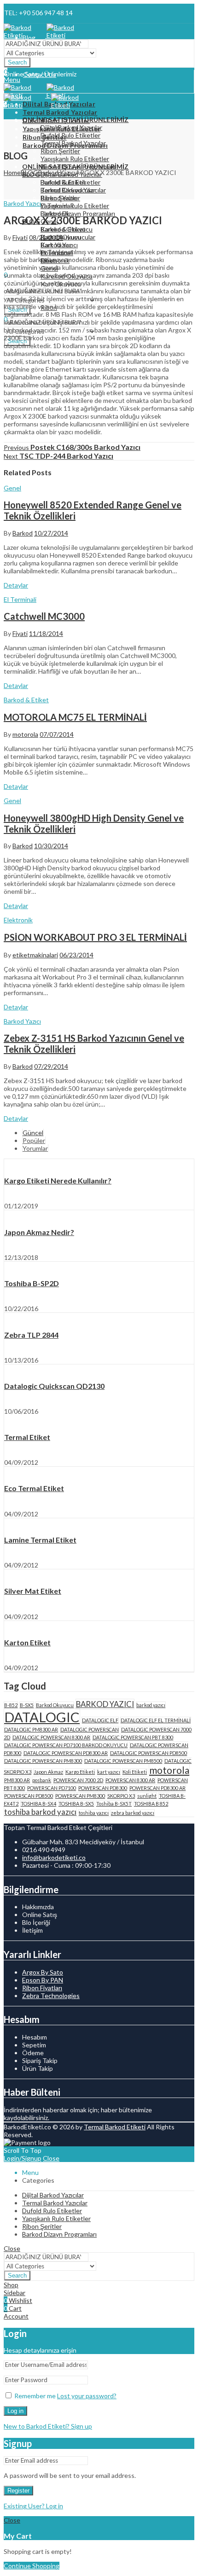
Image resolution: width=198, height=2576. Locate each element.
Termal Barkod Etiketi (115, 2127)
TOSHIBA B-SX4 (38, 1804)
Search (17, 62)
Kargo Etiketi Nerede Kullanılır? (58, 1180)
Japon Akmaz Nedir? (39, 1232)
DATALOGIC (42, 1717)
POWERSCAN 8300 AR (130, 1780)
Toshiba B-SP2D (32, 1283)
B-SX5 (27, 1705)
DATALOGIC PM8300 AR (31, 1729)
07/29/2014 (51, 1066)
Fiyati (20, 237)
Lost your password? (87, 2396)
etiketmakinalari (35, 955)
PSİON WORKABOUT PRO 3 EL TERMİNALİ (95, 937)
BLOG (29, 172)
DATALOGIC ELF (100, 1720)
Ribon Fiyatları (42, 1988)
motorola (25, 734)
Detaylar (16, 585)
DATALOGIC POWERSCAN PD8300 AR (66, 1753)
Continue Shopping (32, 2566)
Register (18, 2491)
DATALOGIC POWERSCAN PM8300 (43, 1761)
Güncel (33, 1133)
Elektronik (18, 920)
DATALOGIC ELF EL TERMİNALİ (156, 1720)
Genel (12, 488)
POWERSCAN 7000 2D (78, 1780)
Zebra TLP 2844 (31, 1335)
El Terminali (20, 599)
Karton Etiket (27, 1642)
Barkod (23, 533)
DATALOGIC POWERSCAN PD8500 (148, 1753)
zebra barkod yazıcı (133, 1813)
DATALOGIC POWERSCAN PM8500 (123, 1761)
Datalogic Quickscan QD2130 (54, 1386)
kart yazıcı (109, 1772)
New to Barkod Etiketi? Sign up (48, 2426)
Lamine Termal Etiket (40, 1540)
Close (51, 2158)
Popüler (34, 1140)
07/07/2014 (57, 734)
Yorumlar (35, 1148)
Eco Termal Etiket (34, 1488)
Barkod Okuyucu (55, 1705)
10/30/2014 (51, 846)
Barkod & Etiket (26, 700)
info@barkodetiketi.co (54, 1857)
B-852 (11, 1705)
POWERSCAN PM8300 (80, 1796)
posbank (42, 1780)
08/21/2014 (46, 237)
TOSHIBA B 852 (151, 1804)
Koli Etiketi (135, 1772)
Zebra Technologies (51, 1996)
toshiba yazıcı (94, 1813)
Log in (15, 2411)
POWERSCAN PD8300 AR (157, 1788)
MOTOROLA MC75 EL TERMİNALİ (75, 717)
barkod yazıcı (151, 1705)
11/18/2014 (46, 633)
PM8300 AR (17, 1780)
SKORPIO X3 (121, 1796)
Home (12, 172)
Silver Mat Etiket (33, 1591)
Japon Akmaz (48, 1772)
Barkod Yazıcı (57, 172)
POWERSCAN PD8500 (29, 1796)
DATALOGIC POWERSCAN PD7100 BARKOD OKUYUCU (66, 1745)
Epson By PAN (43, 1980)
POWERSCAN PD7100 (52, 1788)
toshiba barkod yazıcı (40, 1812)
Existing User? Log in (33, 2506)
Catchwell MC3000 (44, 616)
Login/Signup (23, 2158)
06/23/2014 (76, 955)
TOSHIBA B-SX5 (76, 1804)
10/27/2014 (51, 533)
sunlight (147, 1796)
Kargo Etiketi (80, 1772)
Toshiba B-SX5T (114, 1804)
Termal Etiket (27, 1437)
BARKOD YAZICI (105, 1704)
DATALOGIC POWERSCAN (90, 1729)
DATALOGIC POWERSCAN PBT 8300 (133, 1737)
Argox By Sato (43, 1972)
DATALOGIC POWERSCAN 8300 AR (51, 1737)
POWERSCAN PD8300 (103, 1788)
